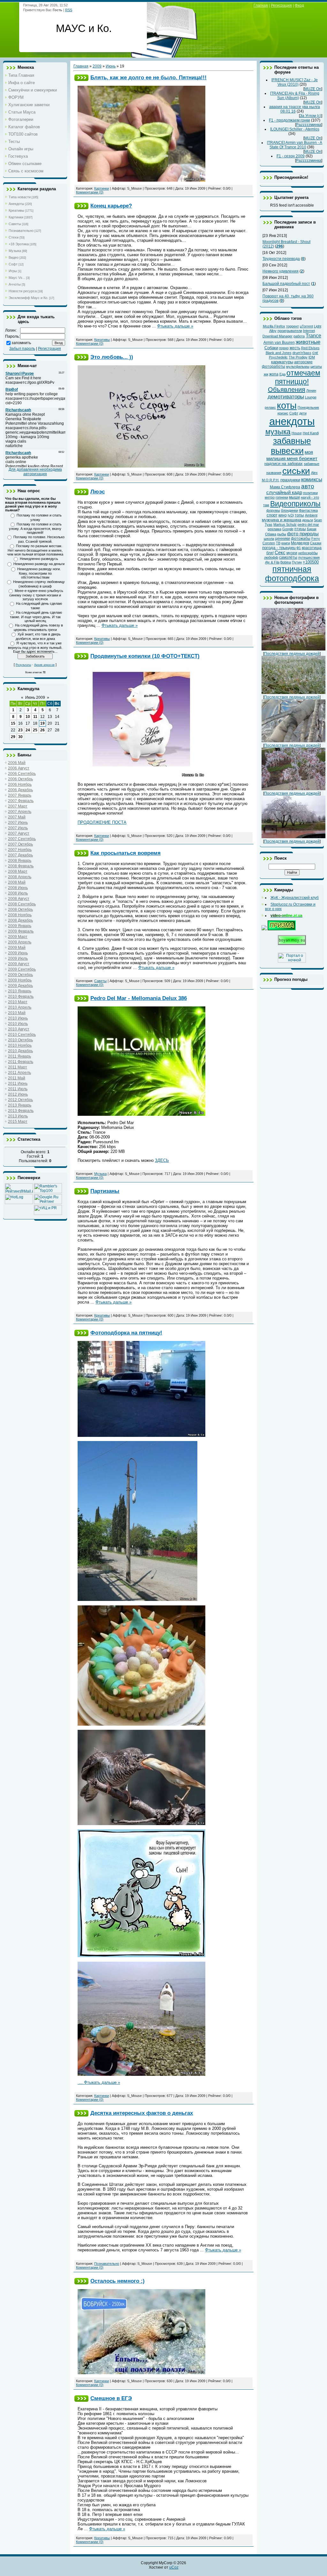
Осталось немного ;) (118, 2281)
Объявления (287, 390)
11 (35, 717)
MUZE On (313, 89)
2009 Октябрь (20, 975)
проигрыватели (290, 331)
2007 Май (17, 817)
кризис (283, 413)
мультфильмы (298, 366)
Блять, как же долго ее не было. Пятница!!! (148, 77)
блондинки (289, 510)
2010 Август (19, 1029)
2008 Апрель (20, 877)
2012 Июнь (18, 1094)
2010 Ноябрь (20, 1045)
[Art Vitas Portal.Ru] (48, 1214)
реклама (274, 529)
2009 (97, 66)
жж (266, 374)
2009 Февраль (21, 931)
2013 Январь (20, 1105)
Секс (280, 553)
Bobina (286, 562)
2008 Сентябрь (22, 904)
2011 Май (17, 1078)
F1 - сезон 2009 (291, 156)
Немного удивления (281, 271)
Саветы (15, 224)
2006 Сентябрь (22, 774)
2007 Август (19, 833)
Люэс (98, 492)
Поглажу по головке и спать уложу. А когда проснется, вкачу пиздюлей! (35, 528)
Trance (313, 336)
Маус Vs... (17, 278)
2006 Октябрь (20, 779)
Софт (13, 264)
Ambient (311, 515)
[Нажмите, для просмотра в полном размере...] (141, 180)
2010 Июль (18, 1024)
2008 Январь (20, 861)
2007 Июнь (18, 823)
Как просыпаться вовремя (125, 853)
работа (299, 336)
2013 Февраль (21, 1111)
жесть (295, 348)
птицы (300, 529)
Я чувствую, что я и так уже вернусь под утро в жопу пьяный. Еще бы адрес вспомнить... (35, 647)
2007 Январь (20, 795)
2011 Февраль (21, 1062)
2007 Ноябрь (20, 850)
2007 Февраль (21, 801)
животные (308, 342)
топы (299, 515)
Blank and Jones (279, 353)
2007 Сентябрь (22, 839)
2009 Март (18, 937)
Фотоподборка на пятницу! (126, 1333)
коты (287, 405)
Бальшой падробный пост (286, 284)
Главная (81, 66)
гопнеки (282, 497)
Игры (13, 271)
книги (286, 543)
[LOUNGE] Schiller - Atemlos (295, 129)
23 (20, 730)
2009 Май (17, 948)
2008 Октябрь (20, 910)
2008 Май (17, 882)
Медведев (300, 543)
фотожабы (301, 539)
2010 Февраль (21, 997)
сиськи (296, 471)
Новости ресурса (23, 291)
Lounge (311, 397)
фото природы (303, 534)
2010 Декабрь (20, 1051)
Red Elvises (310, 348)
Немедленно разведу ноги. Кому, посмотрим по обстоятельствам (39, 573)
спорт (272, 515)
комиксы (312, 479)
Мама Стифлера (285, 487)
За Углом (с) (311, 116)
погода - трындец (279, 548)
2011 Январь (19, 1056)
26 (42, 730)
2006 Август (19, 768)
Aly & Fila (272, 562)
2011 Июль (18, 1089)
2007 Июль (18, 828)
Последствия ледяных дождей (292, 654)
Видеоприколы (295, 504)
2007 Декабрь (20, 855)
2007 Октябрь (20, 844)
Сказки (316, 543)
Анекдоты (16, 204)
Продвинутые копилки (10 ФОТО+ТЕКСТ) (145, 656)
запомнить (21, 343)
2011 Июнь (18, 1083)
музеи (292, 553)
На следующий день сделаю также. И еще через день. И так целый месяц (36, 617)
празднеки (290, 480)
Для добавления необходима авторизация (35, 472)
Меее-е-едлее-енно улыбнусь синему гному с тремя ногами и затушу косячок (36, 595)
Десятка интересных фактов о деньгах (142, 2113)
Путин (297, 562)
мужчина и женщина (281, 520)
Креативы (16, 210)
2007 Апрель (20, 812)
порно (284, 348)
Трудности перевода (281, 259)
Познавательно (21, 231)
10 (28, 717)
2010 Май (17, 1013)
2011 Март (18, 1067)
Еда (282, 374)
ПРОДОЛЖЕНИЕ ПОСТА (102, 822)
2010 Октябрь (20, 1040)
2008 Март (18, 871)
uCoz (174, 2567)
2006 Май (17, 763)
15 (13, 723)
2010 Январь (20, 991)
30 (20, 737)
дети (303, 413)
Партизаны (105, 1191)
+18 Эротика (19, 244)
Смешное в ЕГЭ (111, 2398)
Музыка (15, 251)
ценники (282, 539)
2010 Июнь (18, 1018)
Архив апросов (44, 665)
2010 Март (18, 1002)
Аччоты (15, 284)
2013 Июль (18, 1116)
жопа (274, 374)
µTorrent (306, 326)
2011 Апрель (19, 1073)
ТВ (278, 543)
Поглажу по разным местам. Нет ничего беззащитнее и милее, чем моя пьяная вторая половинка (35, 550)
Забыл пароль (22, 349)
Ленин (311, 390)
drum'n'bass (302, 353)
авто (308, 486)
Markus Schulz (285, 524)
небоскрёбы (308, 553)
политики (310, 493)
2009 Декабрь (20, 986)
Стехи (14, 237)
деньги (308, 520)
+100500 (311, 562)
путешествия (309, 557)
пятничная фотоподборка (292, 574)
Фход (299, 5)
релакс (270, 407)
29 (13, 737)
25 (35, 730)
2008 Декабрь (20, 920)
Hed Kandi (311, 433)
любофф (271, 557)
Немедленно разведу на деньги (39, 564)
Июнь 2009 (35, 697)
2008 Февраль (21, 866)
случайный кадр (284, 492)
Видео (14, 257)
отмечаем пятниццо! (298, 377)
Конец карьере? (111, 206)
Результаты (23, 665)
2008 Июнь (18, 888)
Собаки (271, 348)
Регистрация (49, 349)
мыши (294, 497)
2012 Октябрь (20, 1100)
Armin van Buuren (279, 343)
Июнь (111, 66)
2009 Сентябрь (22, 969)
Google (288, 529)
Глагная (261, 5)
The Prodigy (298, 357)
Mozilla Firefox (274, 326)
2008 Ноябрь (20, 915)
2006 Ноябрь (20, 784)
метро (270, 497)
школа (269, 539)
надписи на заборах (284, 464)
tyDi (291, 515)
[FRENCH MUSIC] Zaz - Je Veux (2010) (295, 82)
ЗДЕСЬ (162, 1160)
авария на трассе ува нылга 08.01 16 (295, 109)
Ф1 (299, 548)
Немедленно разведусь (39, 559)
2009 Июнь (18, 953)
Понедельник (308, 407)
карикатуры (282, 362)
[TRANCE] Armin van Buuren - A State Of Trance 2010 (295, 145)
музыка (278, 432)
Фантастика (308, 510)
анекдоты (292, 421)
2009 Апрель (20, 942)
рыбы (282, 534)
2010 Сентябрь (22, 1035)
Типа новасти (20, 197)
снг (315, 353)
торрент (293, 326)
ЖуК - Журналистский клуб (295, 898)
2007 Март (18, 806)
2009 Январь (20, 926)
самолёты (288, 557)
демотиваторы (286, 397)
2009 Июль (18, 958)
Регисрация (281, 5)
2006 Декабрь (20, 790)
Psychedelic (278, 357)
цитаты (316, 366)
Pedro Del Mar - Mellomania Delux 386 (139, 998)
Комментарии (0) (90, 192)
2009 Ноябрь (20, 980)
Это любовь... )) (112, 357)
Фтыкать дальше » (175, 326)
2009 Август (19, 964)
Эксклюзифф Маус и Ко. (28, 298)
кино (283, 515)
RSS (69, 10)
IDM (312, 357)
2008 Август (19, 899)
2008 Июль (18, 893)
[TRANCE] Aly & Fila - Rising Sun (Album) (295, 96)
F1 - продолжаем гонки (289, 120)
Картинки (16, 217)
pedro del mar (308, 524)
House (297, 433)
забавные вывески (291, 446)
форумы (273, 510)
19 (42, 723)
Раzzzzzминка (309, 125)
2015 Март (18, 1122)
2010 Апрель (20, 1007)
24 (28, 730)
